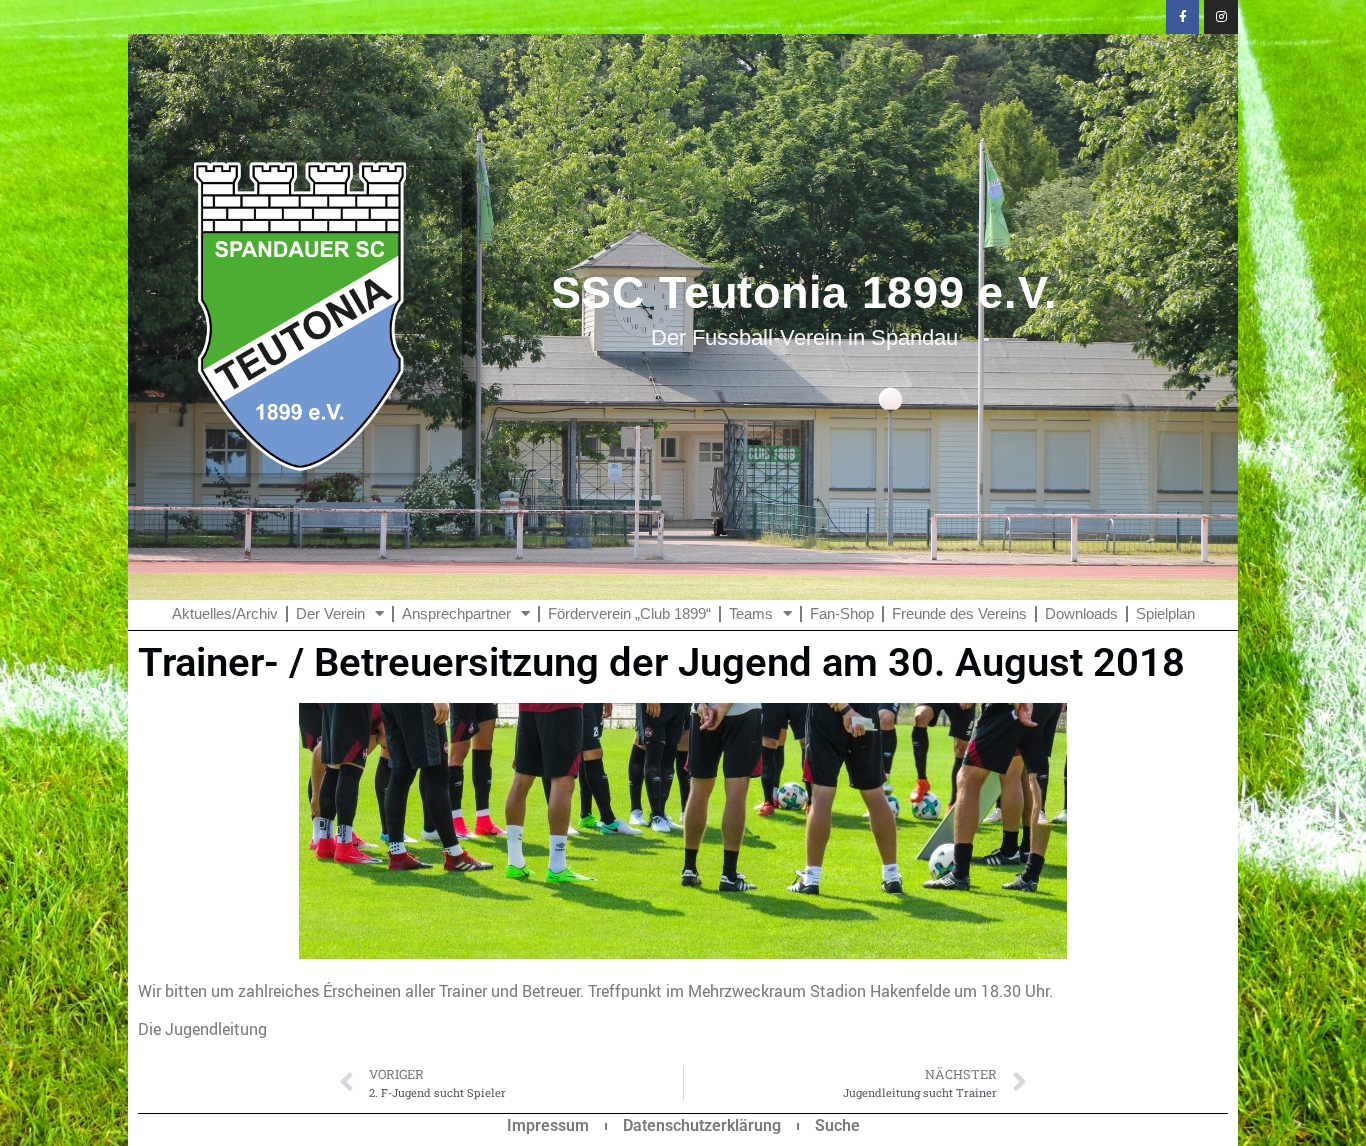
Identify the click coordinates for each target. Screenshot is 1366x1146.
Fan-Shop (842, 613)
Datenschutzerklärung (702, 1125)
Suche (837, 1125)
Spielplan (1165, 613)
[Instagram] (1221, 17)
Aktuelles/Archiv (225, 613)
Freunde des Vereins (959, 613)
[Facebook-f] (1183, 17)
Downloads (1081, 613)
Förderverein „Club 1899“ (629, 613)
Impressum (548, 1125)
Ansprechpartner (456, 613)
